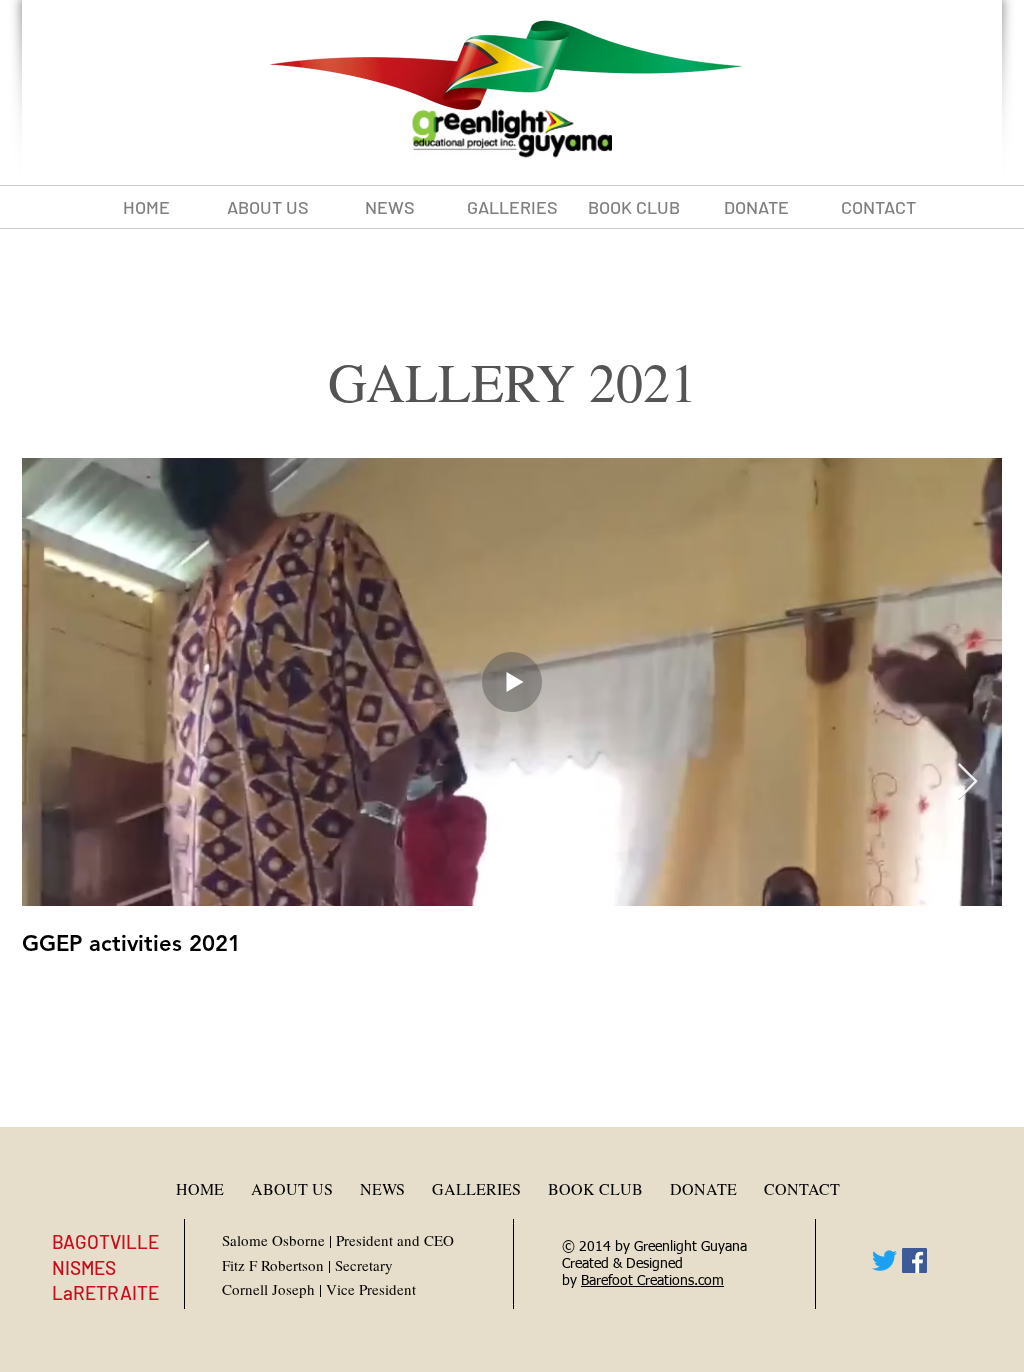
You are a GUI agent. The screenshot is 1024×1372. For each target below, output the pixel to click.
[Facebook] (914, 1260)
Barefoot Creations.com (652, 1281)
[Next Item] (967, 782)
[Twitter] (884, 1260)
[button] (512, 207)
